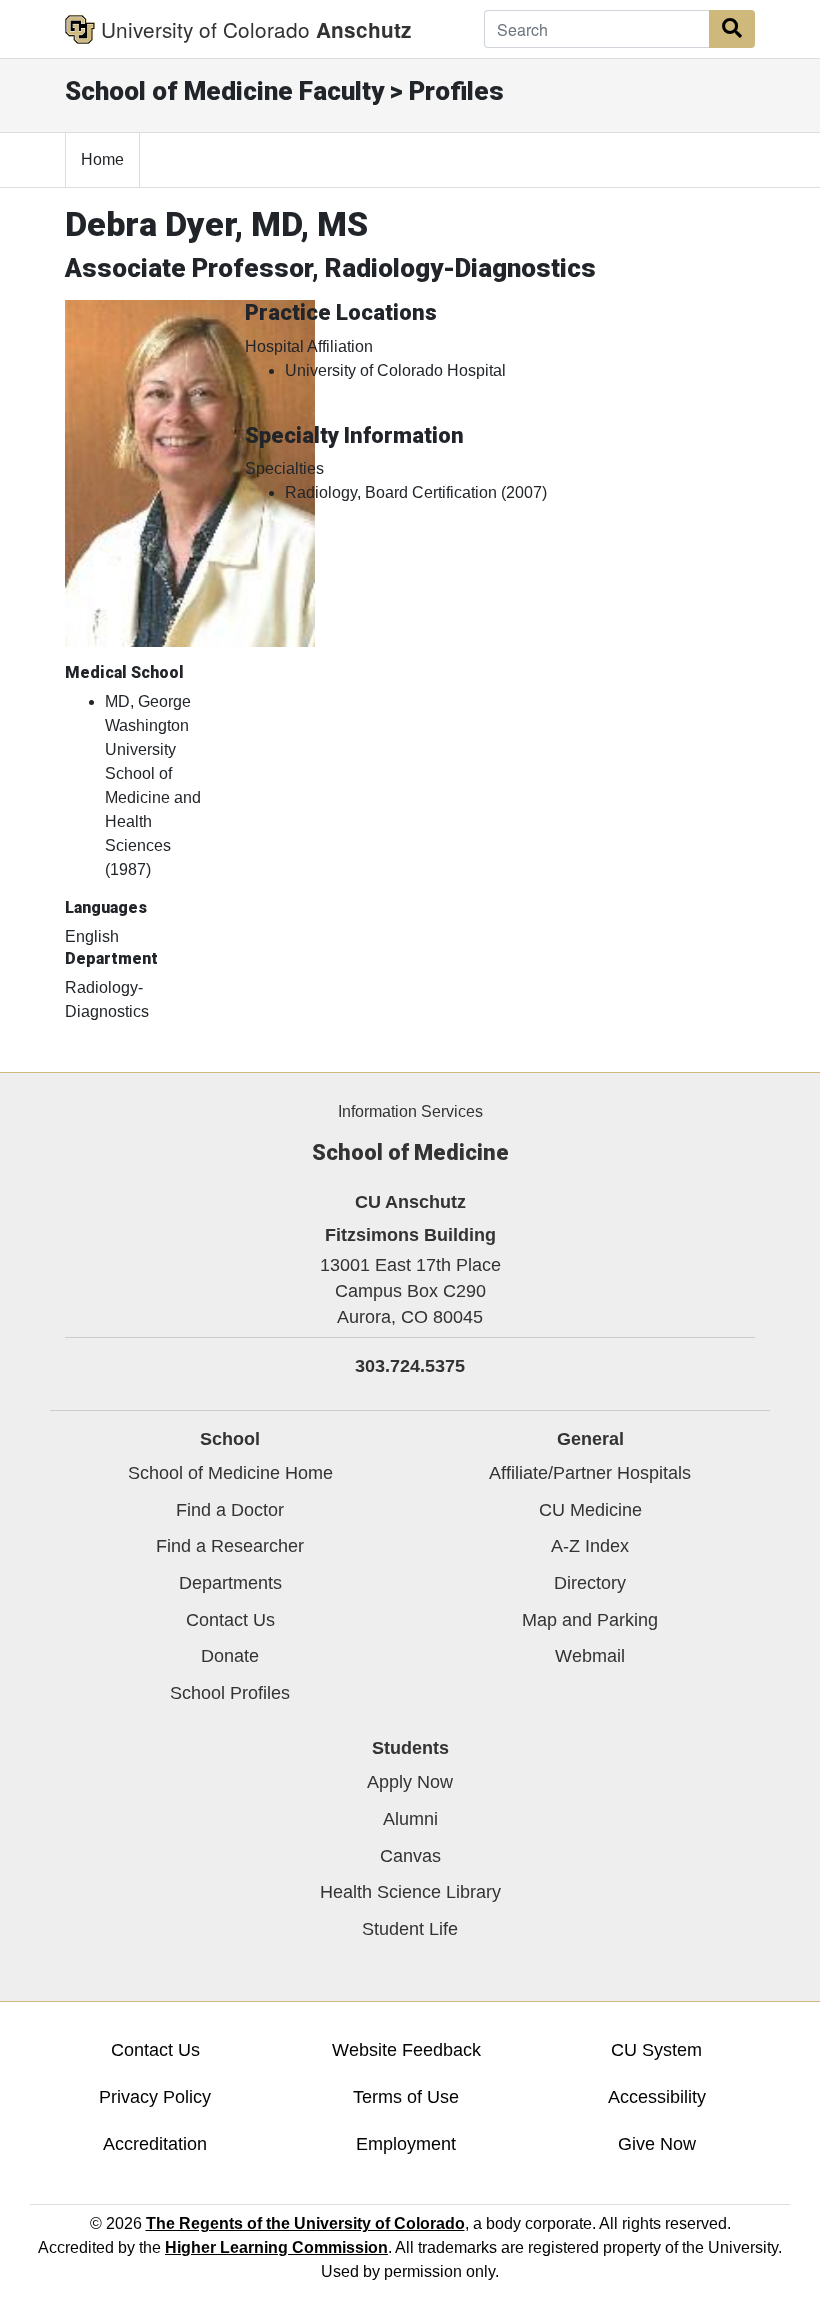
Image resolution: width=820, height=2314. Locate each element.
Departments (230, 1583)
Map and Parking (590, 1620)
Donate (230, 1656)
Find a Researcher (230, 1546)
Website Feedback (406, 2050)
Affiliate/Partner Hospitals (590, 1473)
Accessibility (657, 2097)
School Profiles (230, 1693)
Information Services (410, 1111)
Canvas (410, 1856)
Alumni (410, 1819)
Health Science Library (410, 1892)
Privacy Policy (155, 2097)
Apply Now (410, 1782)
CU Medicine (590, 1510)
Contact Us (230, 1620)
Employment (406, 2144)
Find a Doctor (230, 1510)
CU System (656, 2050)
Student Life (410, 1929)
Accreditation (155, 2144)
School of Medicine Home (230, 1473)
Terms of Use (406, 2097)
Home (102, 159)
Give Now (657, 2144)
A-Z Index (590, 1546)
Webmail (590, 1656)
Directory (590, 1583)
